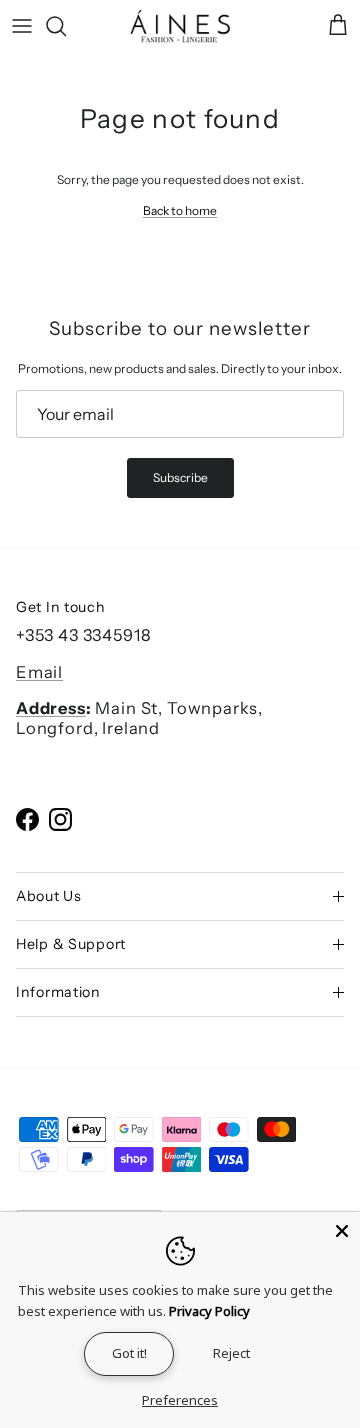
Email (39, 672)
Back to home (180, 210)
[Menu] (22, 26)
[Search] (66, 26)
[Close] (342, 1230)
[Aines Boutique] (180, 26)
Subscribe (180, 477)
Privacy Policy (209, 1311)
